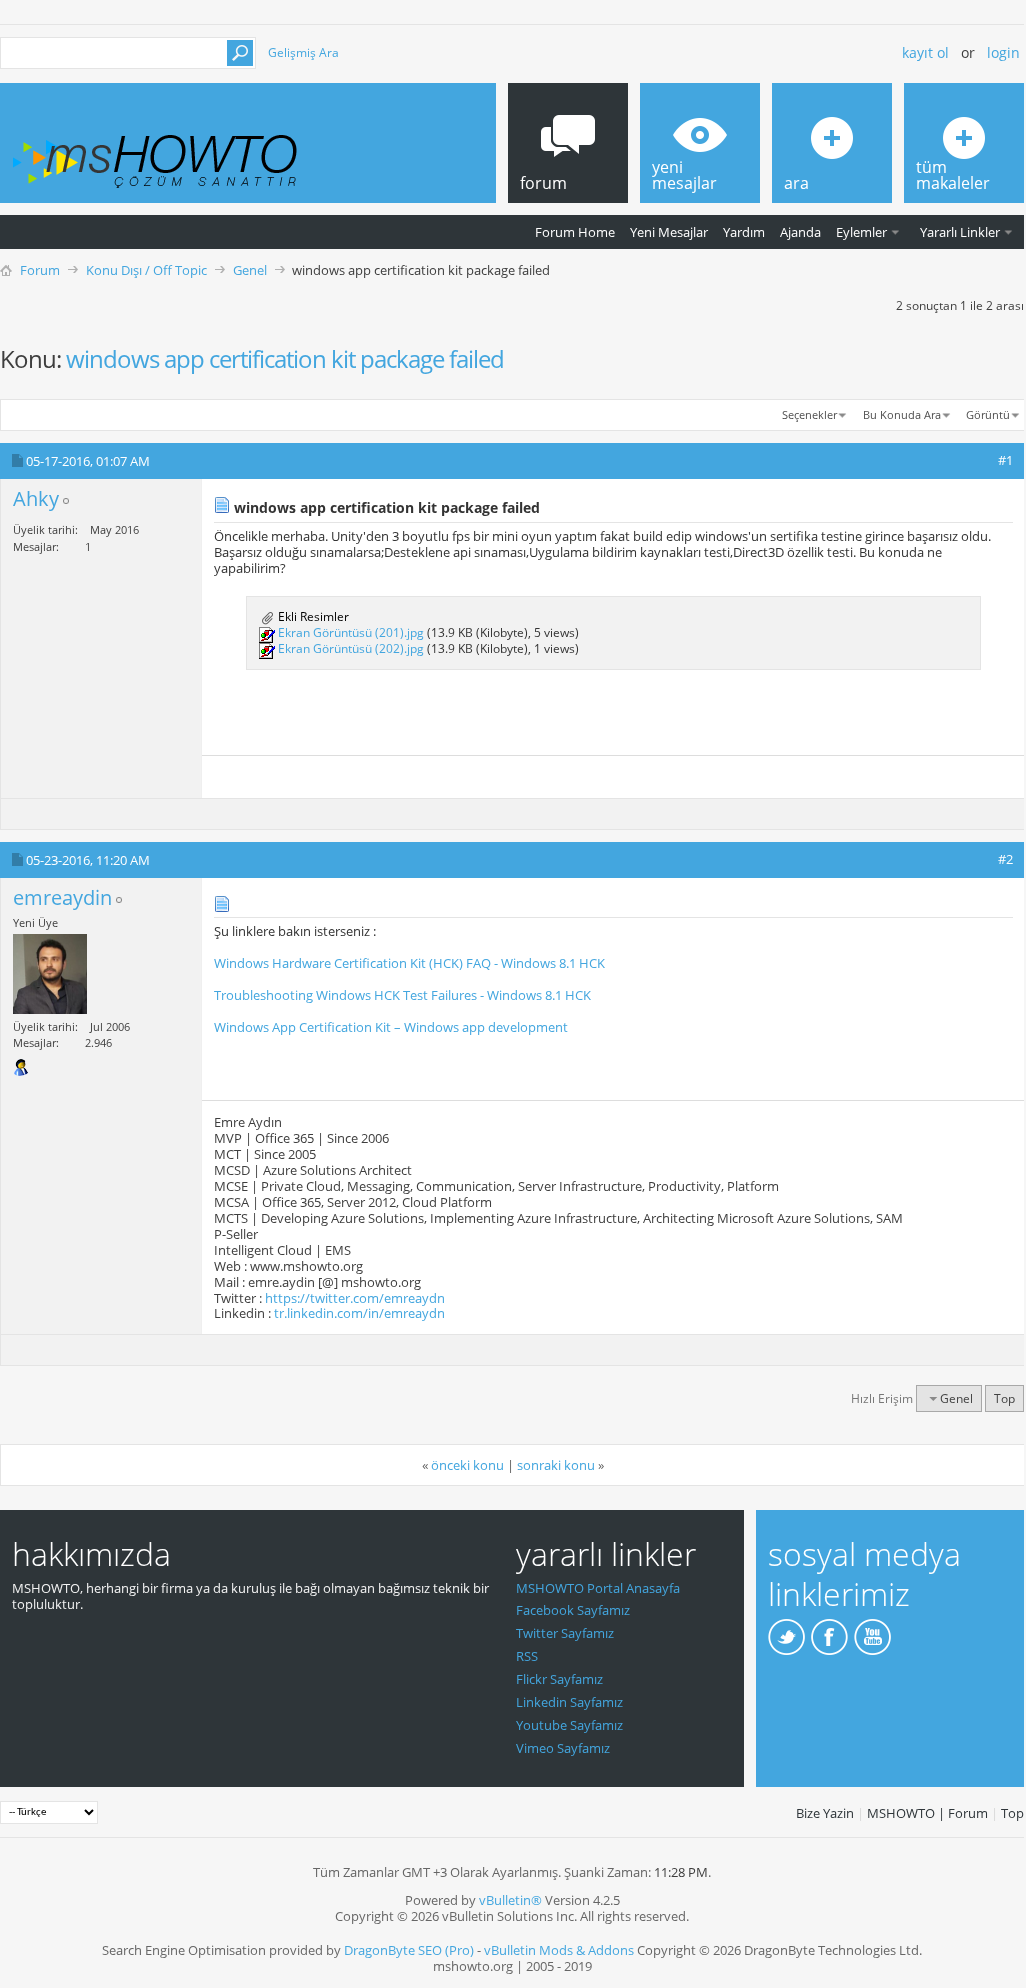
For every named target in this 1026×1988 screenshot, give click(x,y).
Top (1004, 1398)
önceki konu (467, 1465)
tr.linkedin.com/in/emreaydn (359, 1313)
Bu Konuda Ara (902, 414)
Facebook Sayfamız (573, 1610)
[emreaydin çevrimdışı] (50, 974)
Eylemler (861, 232)
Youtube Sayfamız (569, 1725)
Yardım (744, 232)
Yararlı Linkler (960, 232)
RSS (527, 1656)
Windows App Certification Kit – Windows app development (391, 1027)
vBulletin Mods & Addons (559, 1950)
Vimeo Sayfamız (563, 1748)
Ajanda (800, 232)
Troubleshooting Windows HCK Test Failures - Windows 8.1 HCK (402, 995)
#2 (1005, 859)
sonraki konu (556, 1465)
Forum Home (575, 232)
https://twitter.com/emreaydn (355, 1298)
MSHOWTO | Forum (927, 1813)
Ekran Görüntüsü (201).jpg (351, 632)
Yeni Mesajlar (669, 232)
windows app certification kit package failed (285, 358)
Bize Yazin (825, 1813)
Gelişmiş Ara (303, 52)
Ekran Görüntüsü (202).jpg (351, 648)
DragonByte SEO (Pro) (409, 1950)
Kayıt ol (925, 52)
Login (1003, 52)
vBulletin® (510, 1900)
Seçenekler (809, 414)
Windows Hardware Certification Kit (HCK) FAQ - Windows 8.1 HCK (409, 963)
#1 (1005, 460)
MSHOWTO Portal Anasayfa (598, 1588)
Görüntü (988, 414)
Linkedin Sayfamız (569, 1702)
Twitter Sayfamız (565, 1633)
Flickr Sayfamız (559, 1679)
